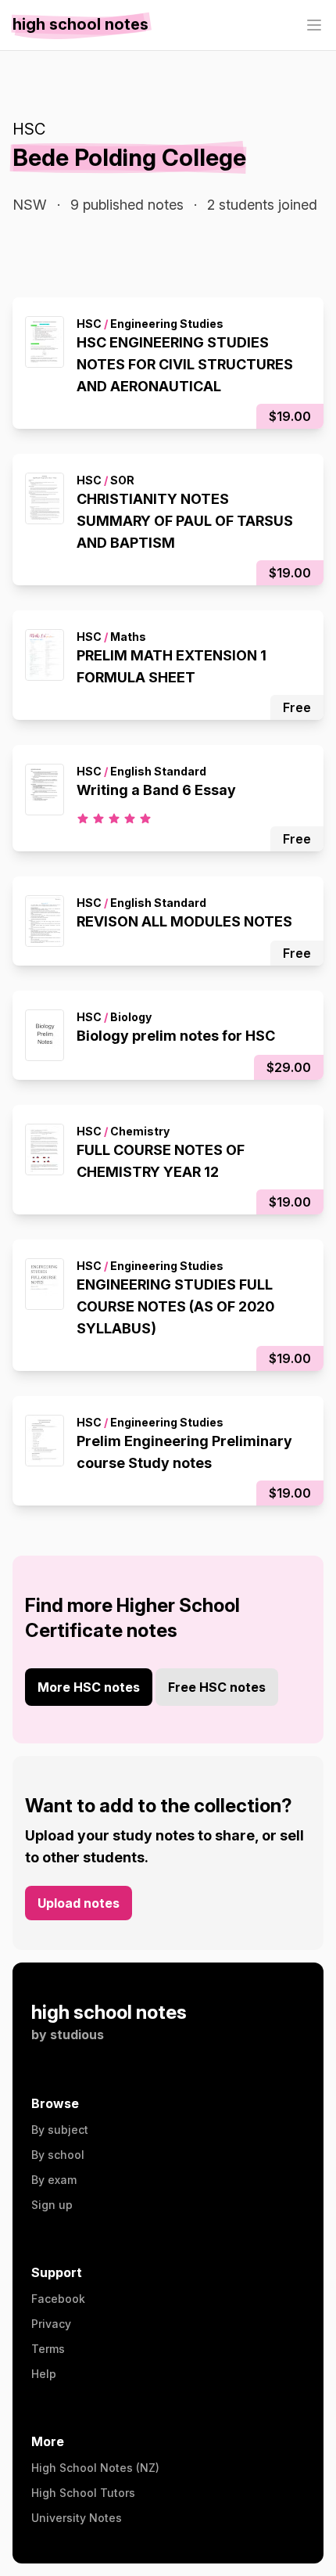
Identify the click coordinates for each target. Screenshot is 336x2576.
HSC (29, 129)
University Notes (77, 2518)
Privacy (51, 2324)
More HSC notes (89, 1687)
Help (44, 2374)
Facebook (58, 2299)
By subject (60, 2130)
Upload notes (79, 1903)
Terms (48, 2349)
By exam (54, 2180)
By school (58, 2155)
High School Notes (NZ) (95, 2468)
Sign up (52, 2205)
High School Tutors (83, 2493)
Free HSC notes (217, 1687)
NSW (30, 205)
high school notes (109, 2012)
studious (77, 2035)
